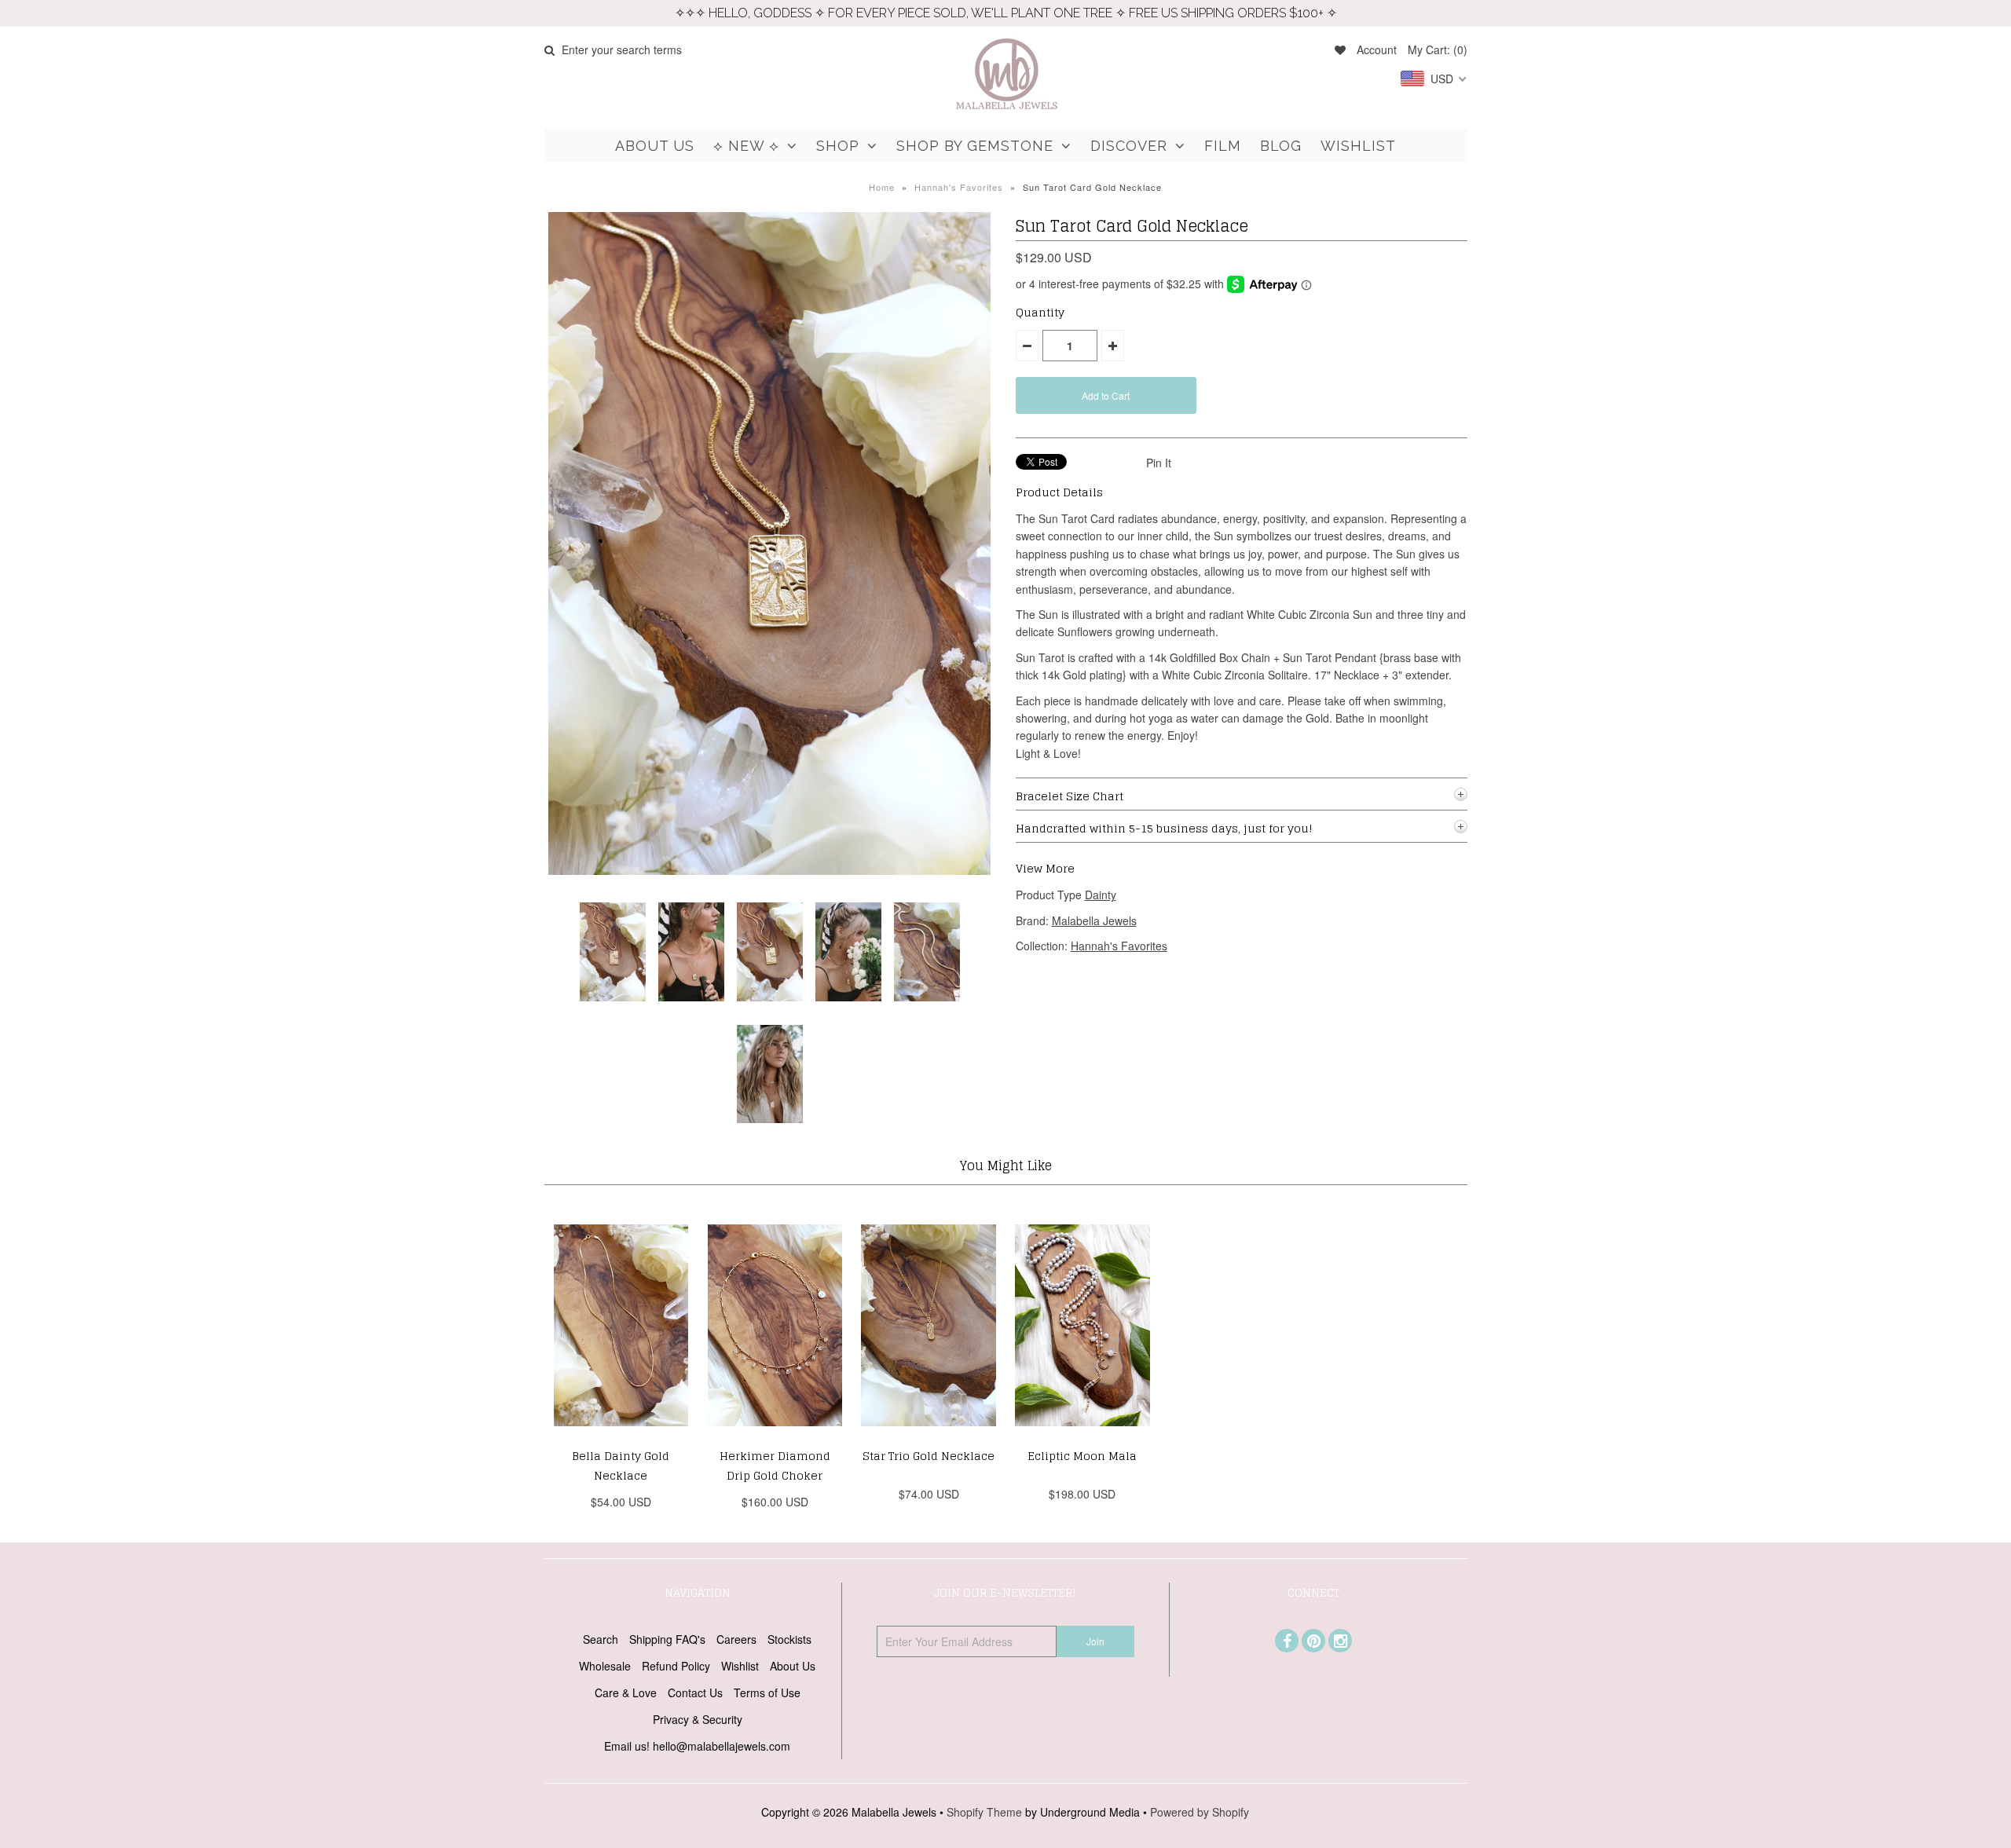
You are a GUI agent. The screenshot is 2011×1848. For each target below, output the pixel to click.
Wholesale (605, 1666)
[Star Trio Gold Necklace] (928, 1437)
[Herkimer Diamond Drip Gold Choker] (775, 1437)
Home (882, 187)
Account (1377, 49)
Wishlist (1358, 146)
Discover (1129, 146)
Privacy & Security (698, 1719)
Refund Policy (676, 1666)
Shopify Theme (984, 1812)
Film (1223, 146)
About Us (655, 146)
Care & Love (626, 1692)
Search (601, 1639)
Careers (736, 1639)
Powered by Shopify (1200, 1812)
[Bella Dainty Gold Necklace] (621, 1437)
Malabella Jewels (1094, 920)
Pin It (1159, 463)
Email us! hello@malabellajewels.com (697, 1746)
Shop (838, 146)
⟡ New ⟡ (746, 146)
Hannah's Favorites (959, 187)
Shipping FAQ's (667, 1639)
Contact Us (695, 1692)
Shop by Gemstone (975, 146)
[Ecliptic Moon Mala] (1082, 1437)
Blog (1281, 146)
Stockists (789, 1639)
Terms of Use (767, 1692)
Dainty (1101, 895)
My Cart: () (1438, 49)
